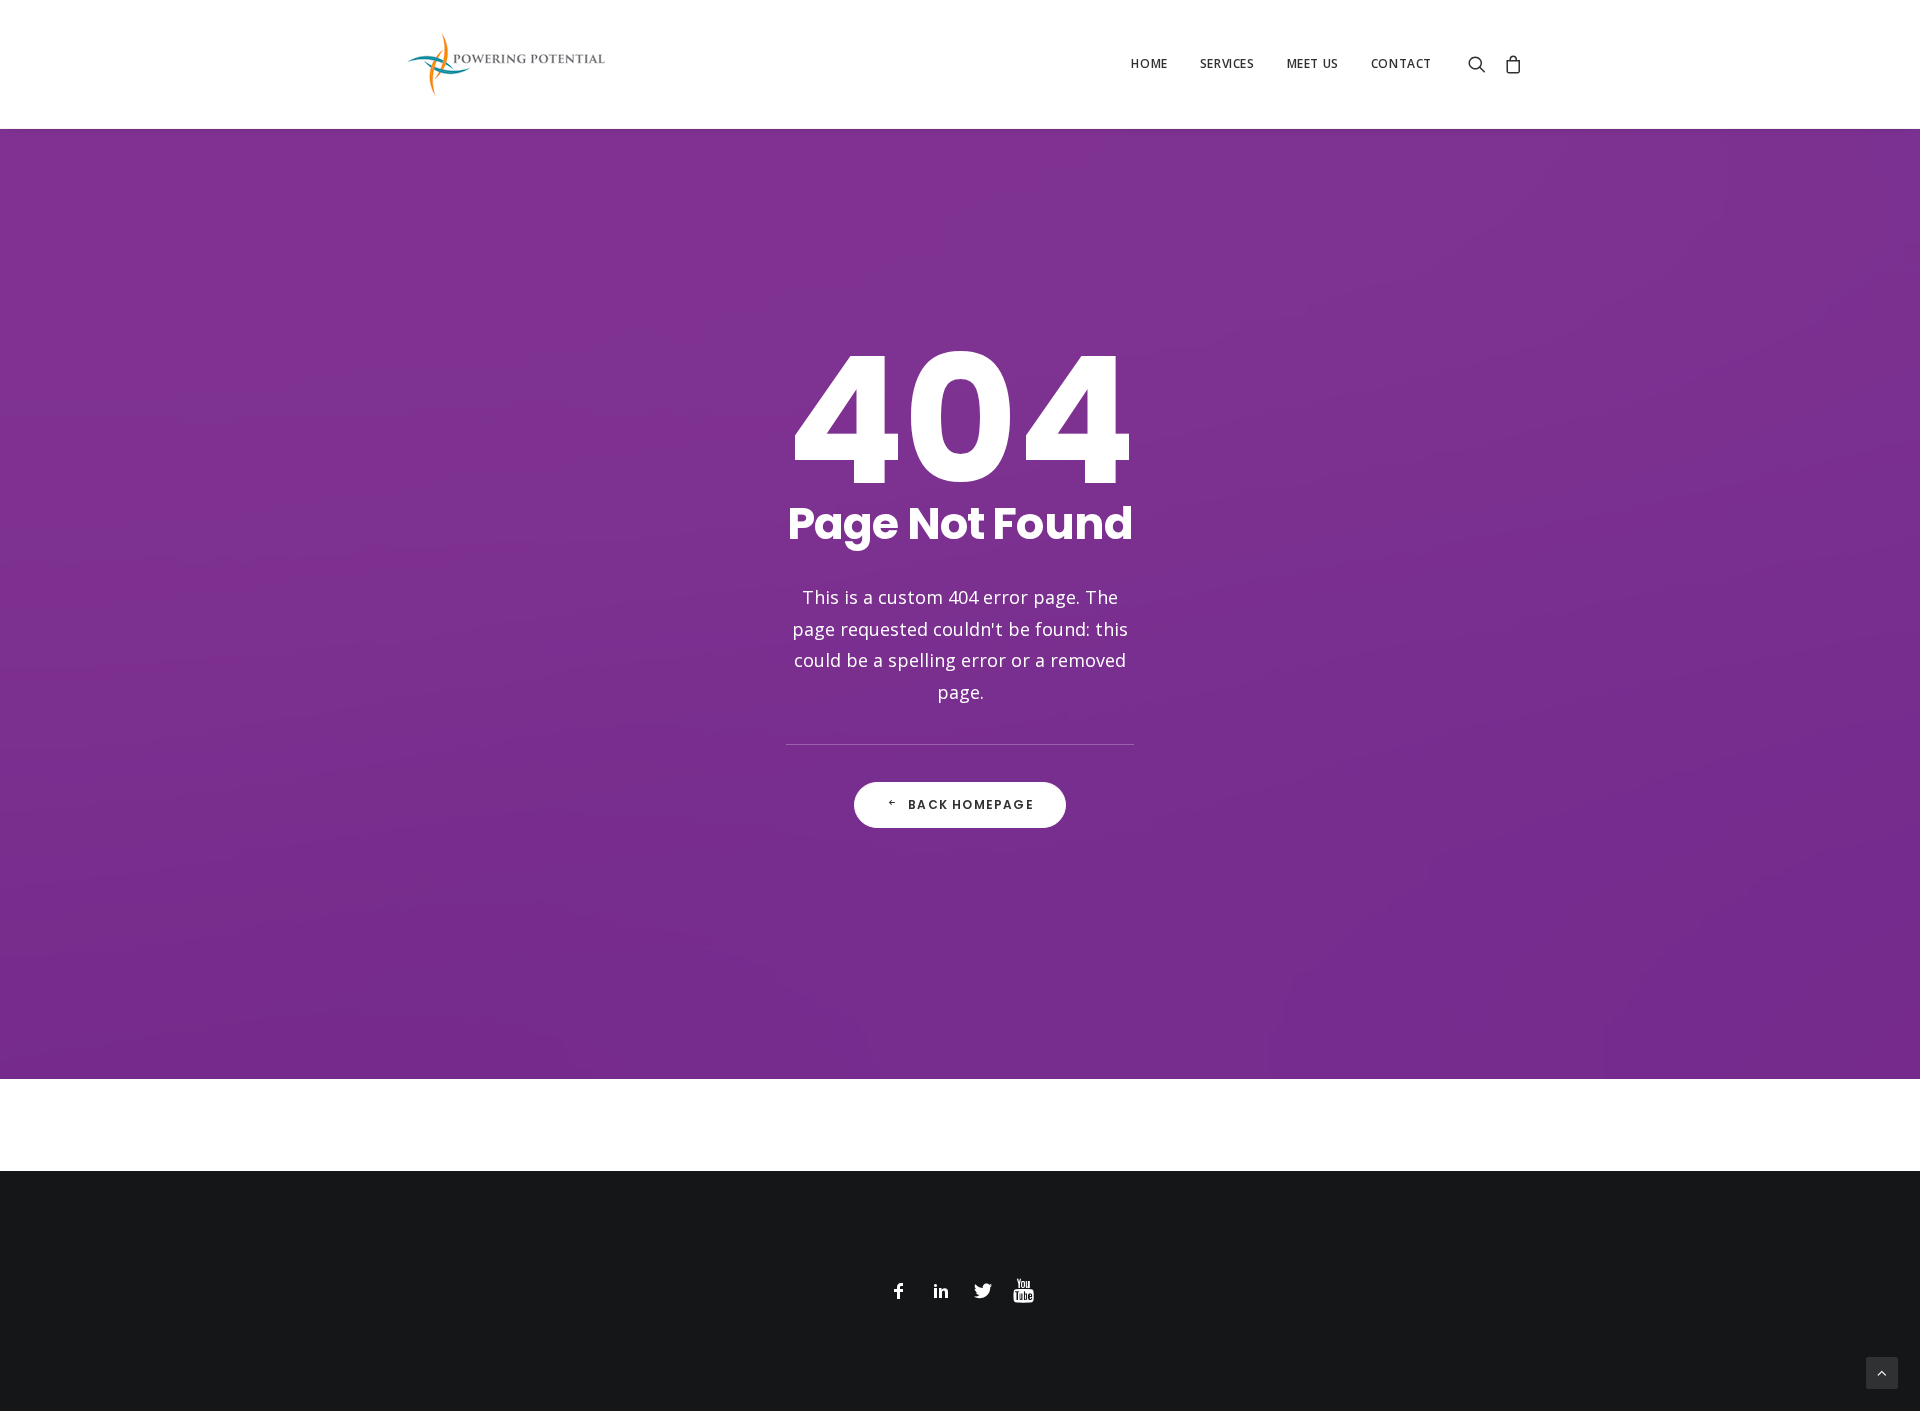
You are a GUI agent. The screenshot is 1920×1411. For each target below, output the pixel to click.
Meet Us (1313, 63)
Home (1149, 63)
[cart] (1509, 64)
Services (1227, 63)
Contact (1401, 63)
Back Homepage (971, 804)
